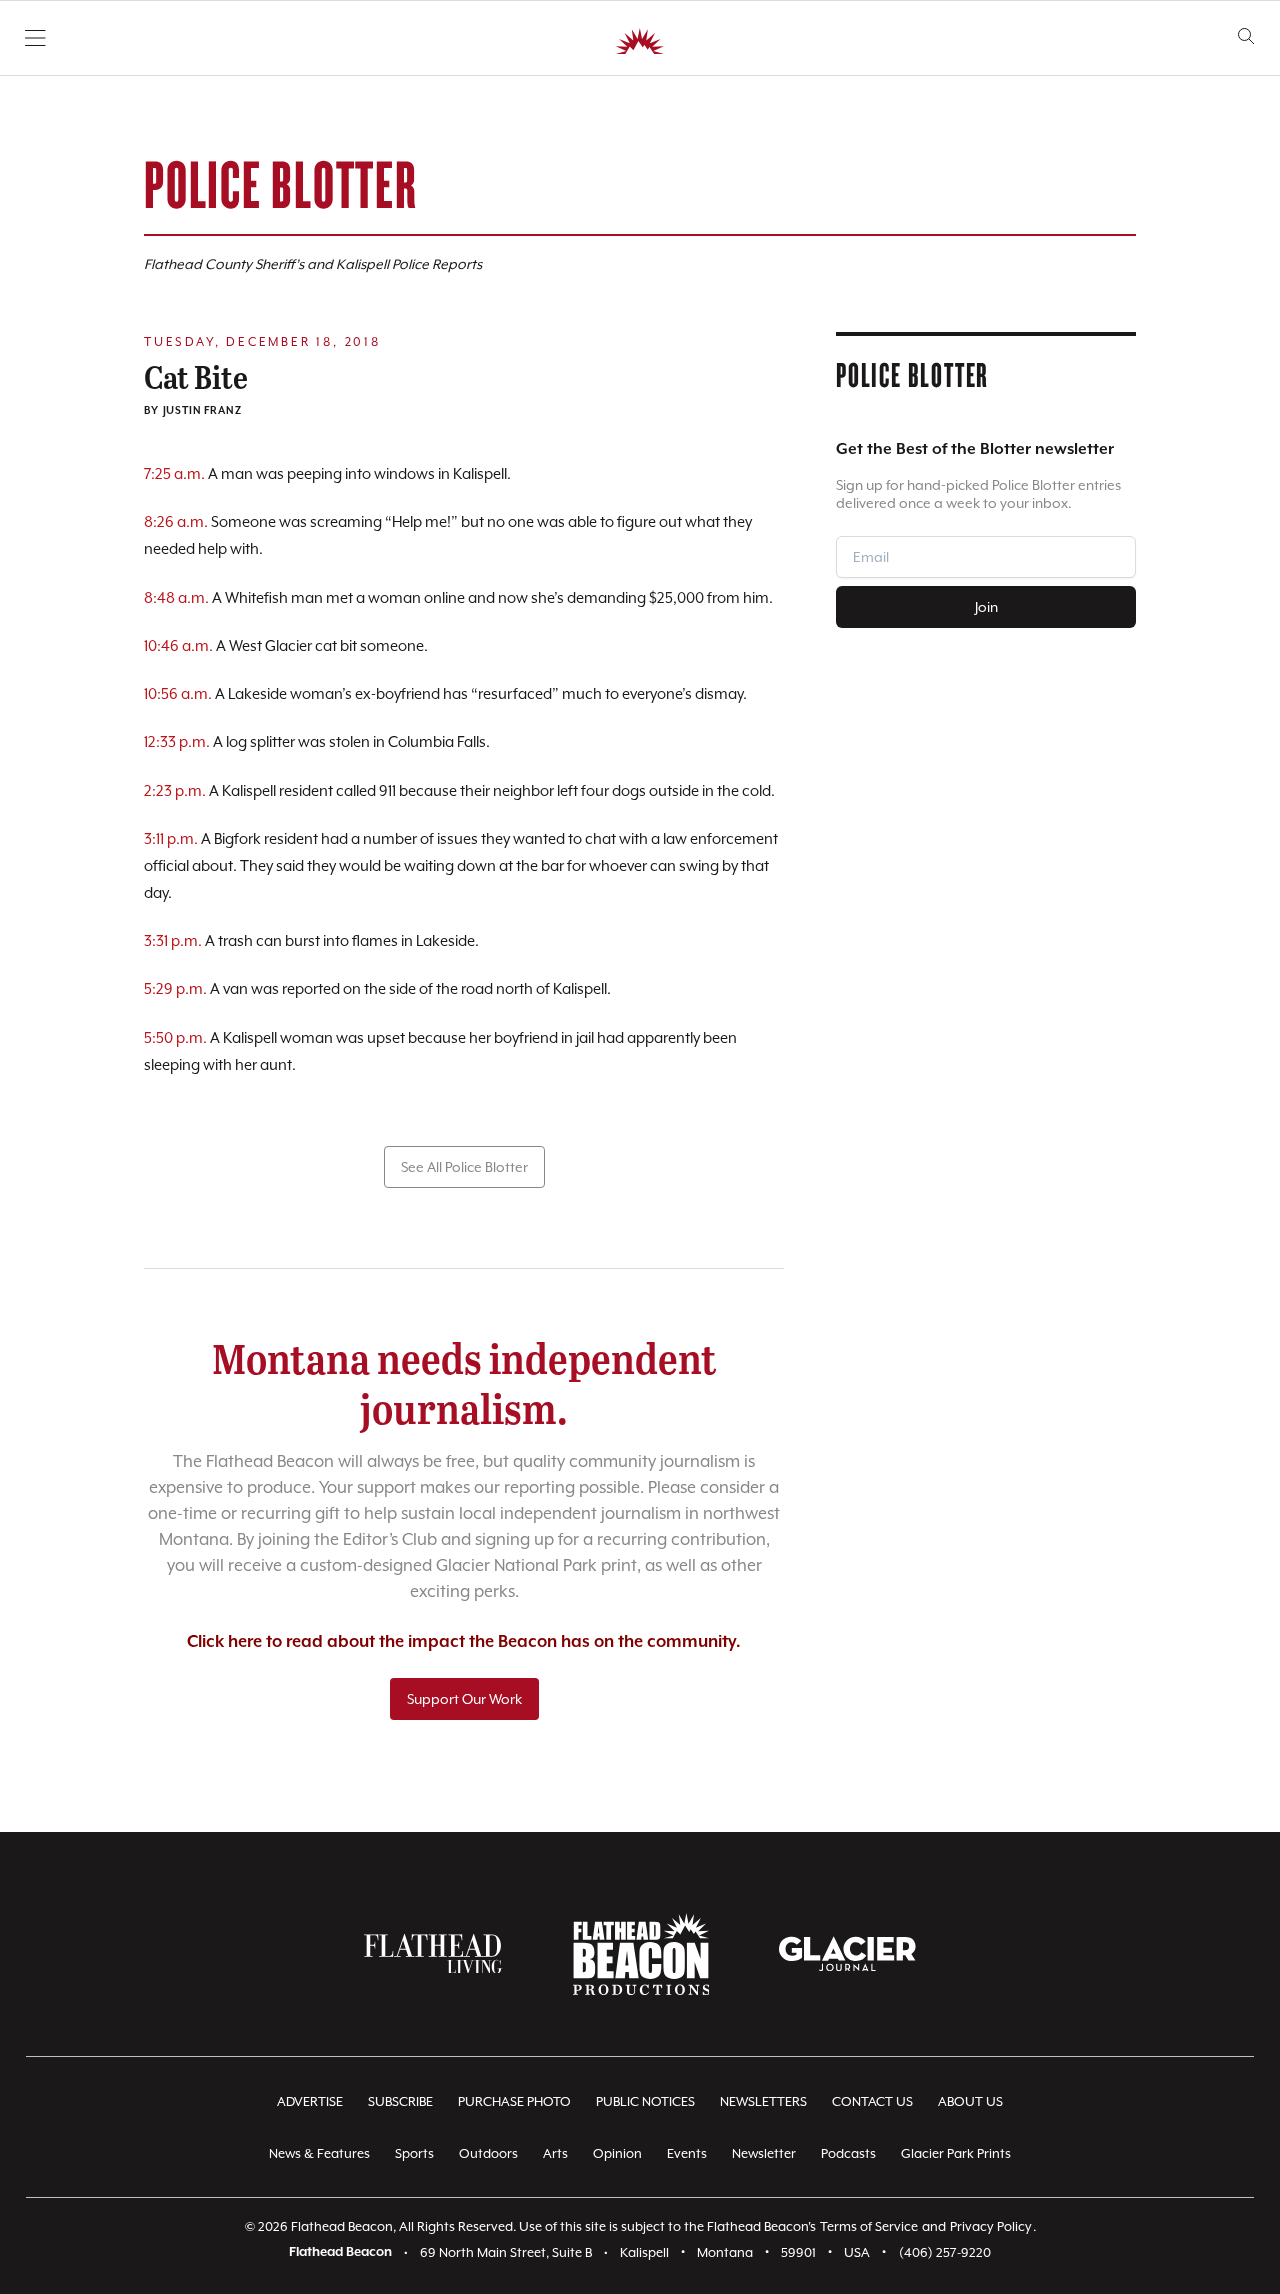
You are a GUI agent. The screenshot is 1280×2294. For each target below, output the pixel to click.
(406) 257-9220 (945, 2252)
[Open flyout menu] (35, 38)
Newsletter (764, 2153)
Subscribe (400, 2101)
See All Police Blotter (464, 1167)
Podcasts (848, 2153)
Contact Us (872, 2101)
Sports (414, 2153)
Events (687, 2153)
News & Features (319, 2153)
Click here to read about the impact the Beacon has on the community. (464, 1642)
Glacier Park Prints (956, 2153)
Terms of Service (869, 2226)
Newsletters (763, 2101)
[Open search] (1246, 36)
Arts (555, 2153)
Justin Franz (202, 411)
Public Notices (645, 2101)
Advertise (310, 2101)
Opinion (617, 2153)
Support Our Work (464, 1699)
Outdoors (488, 2153)
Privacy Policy (991, 2226)
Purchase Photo (514, 2101)
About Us (970, 2101)
